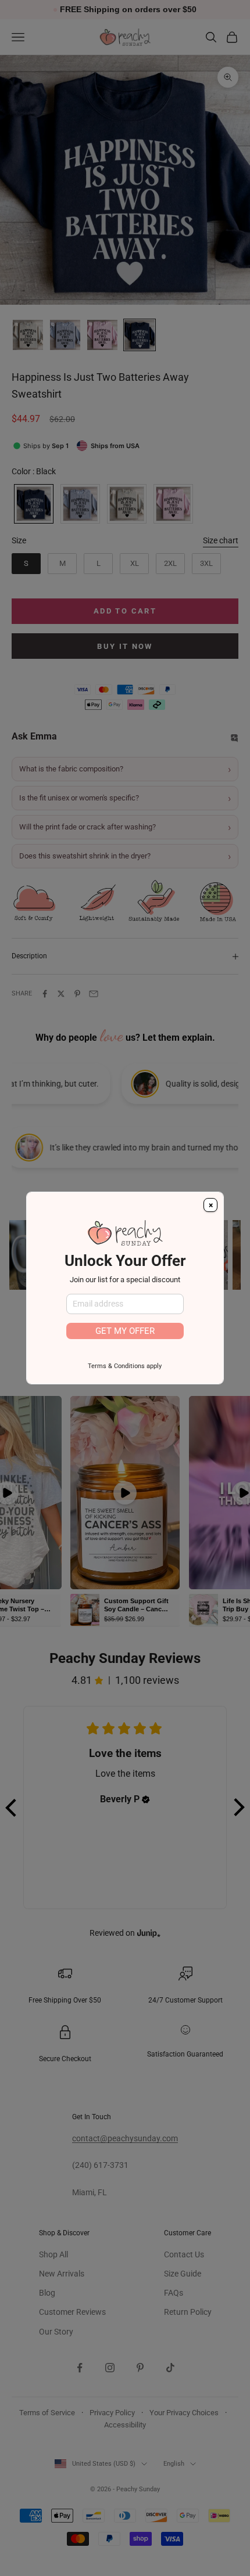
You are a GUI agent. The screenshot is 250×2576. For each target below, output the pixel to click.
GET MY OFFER (125, 1331)
